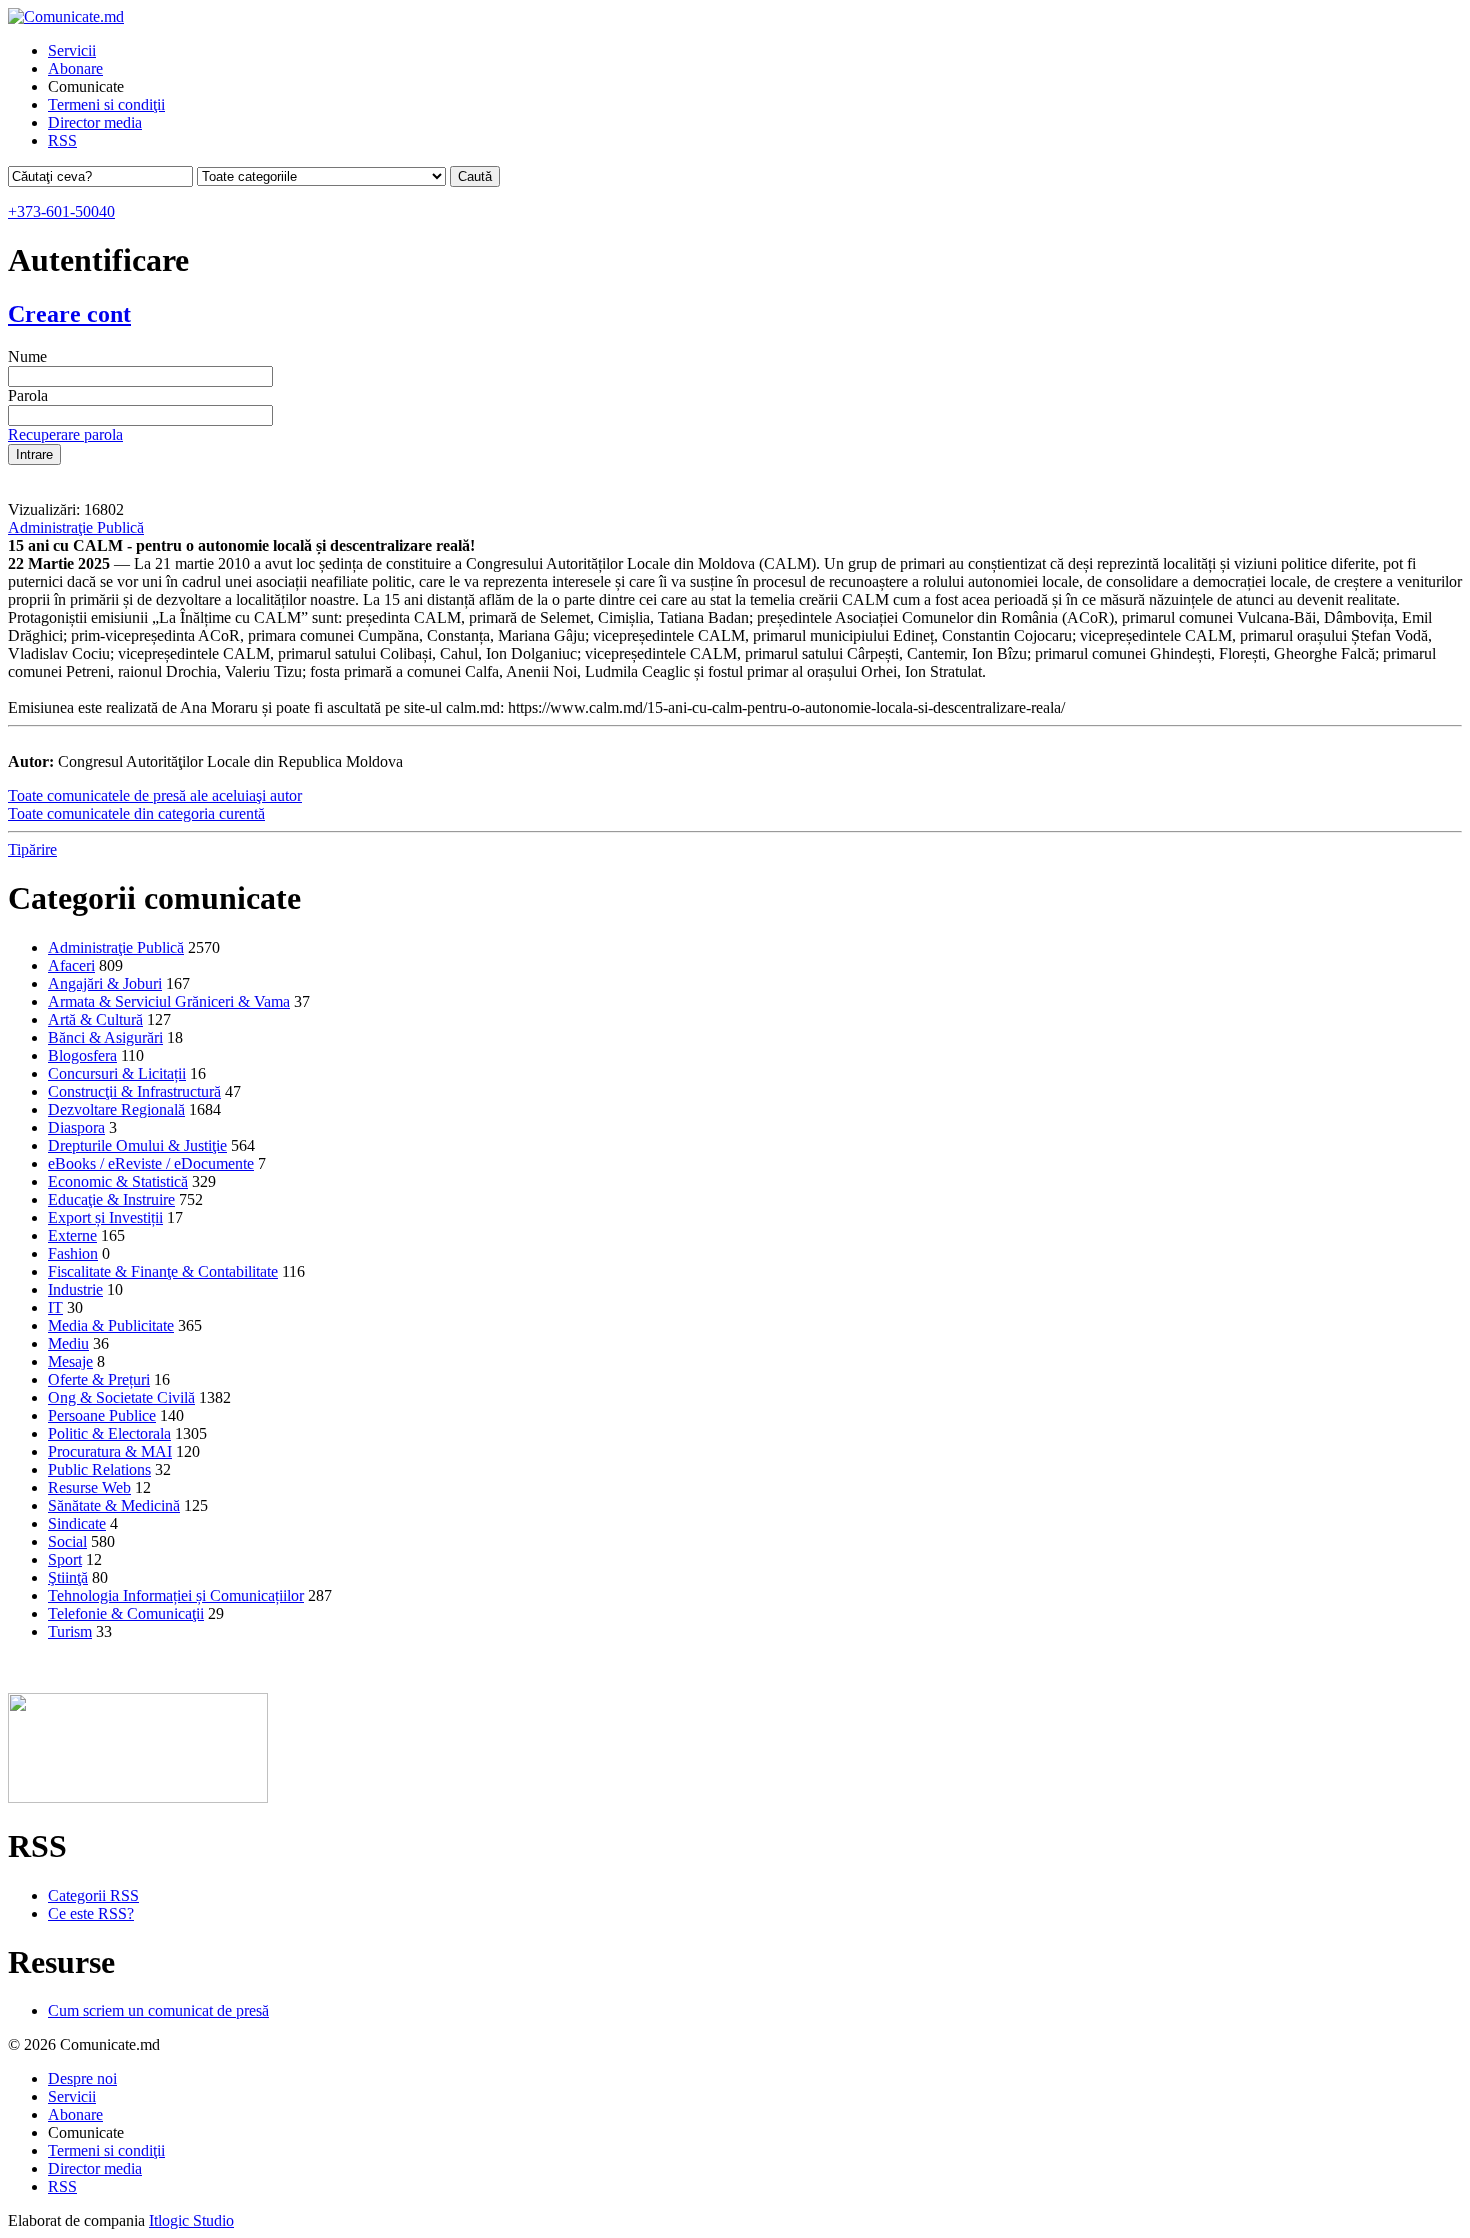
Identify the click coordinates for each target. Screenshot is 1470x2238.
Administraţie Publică (76, 527)
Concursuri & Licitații (117, 1073)
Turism (70, 1631)
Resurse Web (89, 1487)
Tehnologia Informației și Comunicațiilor (176, 1595)
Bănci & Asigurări (105, 1037)
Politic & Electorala (109, 1433)
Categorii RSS (93, 1895)
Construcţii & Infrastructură (134, 1091)
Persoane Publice (102, 1415)
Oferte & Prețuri (99, 1379)
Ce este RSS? (91, 1913)
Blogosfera (82, 1055)
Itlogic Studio (191, 2220)
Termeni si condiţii (106, 104)
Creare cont (69, 314)
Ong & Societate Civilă (121, 1397)
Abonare (75, 68)
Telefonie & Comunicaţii (126, 1613)
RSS (62, 140)
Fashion (73, 1253)
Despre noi (82, 2078)
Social (67, 1541)
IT (55, 1307)
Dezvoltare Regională (116, 1109)
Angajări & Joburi (105, 983)
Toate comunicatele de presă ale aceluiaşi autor (155, 795)
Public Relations (99, 1469)
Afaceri (71, 965)
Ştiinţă (68, 1577)
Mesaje (70, 1361)
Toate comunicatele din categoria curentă (136, 813)
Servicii (72, 50)
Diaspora (76, 1127)
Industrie (75, 1289)
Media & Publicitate (111, 1325)
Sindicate (77, 1523)
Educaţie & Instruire (111, 1199)
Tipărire (32, 849)
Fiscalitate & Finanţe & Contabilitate (163, 1271)
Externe (72, 1235)
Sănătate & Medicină (114, 1505)
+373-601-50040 (61, 211)
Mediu (68, 1343)
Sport (65, 1559)
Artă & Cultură (95, 1019)
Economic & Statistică (118, 1181)
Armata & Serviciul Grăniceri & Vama (169, 1001)
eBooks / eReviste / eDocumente (151, 1163)
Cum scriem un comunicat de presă (158, 2010)
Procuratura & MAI (110, 1451)
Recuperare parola (65, 434)
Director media (95, 122)
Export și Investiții (105, 1217)
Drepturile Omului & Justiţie (137, 1145)
